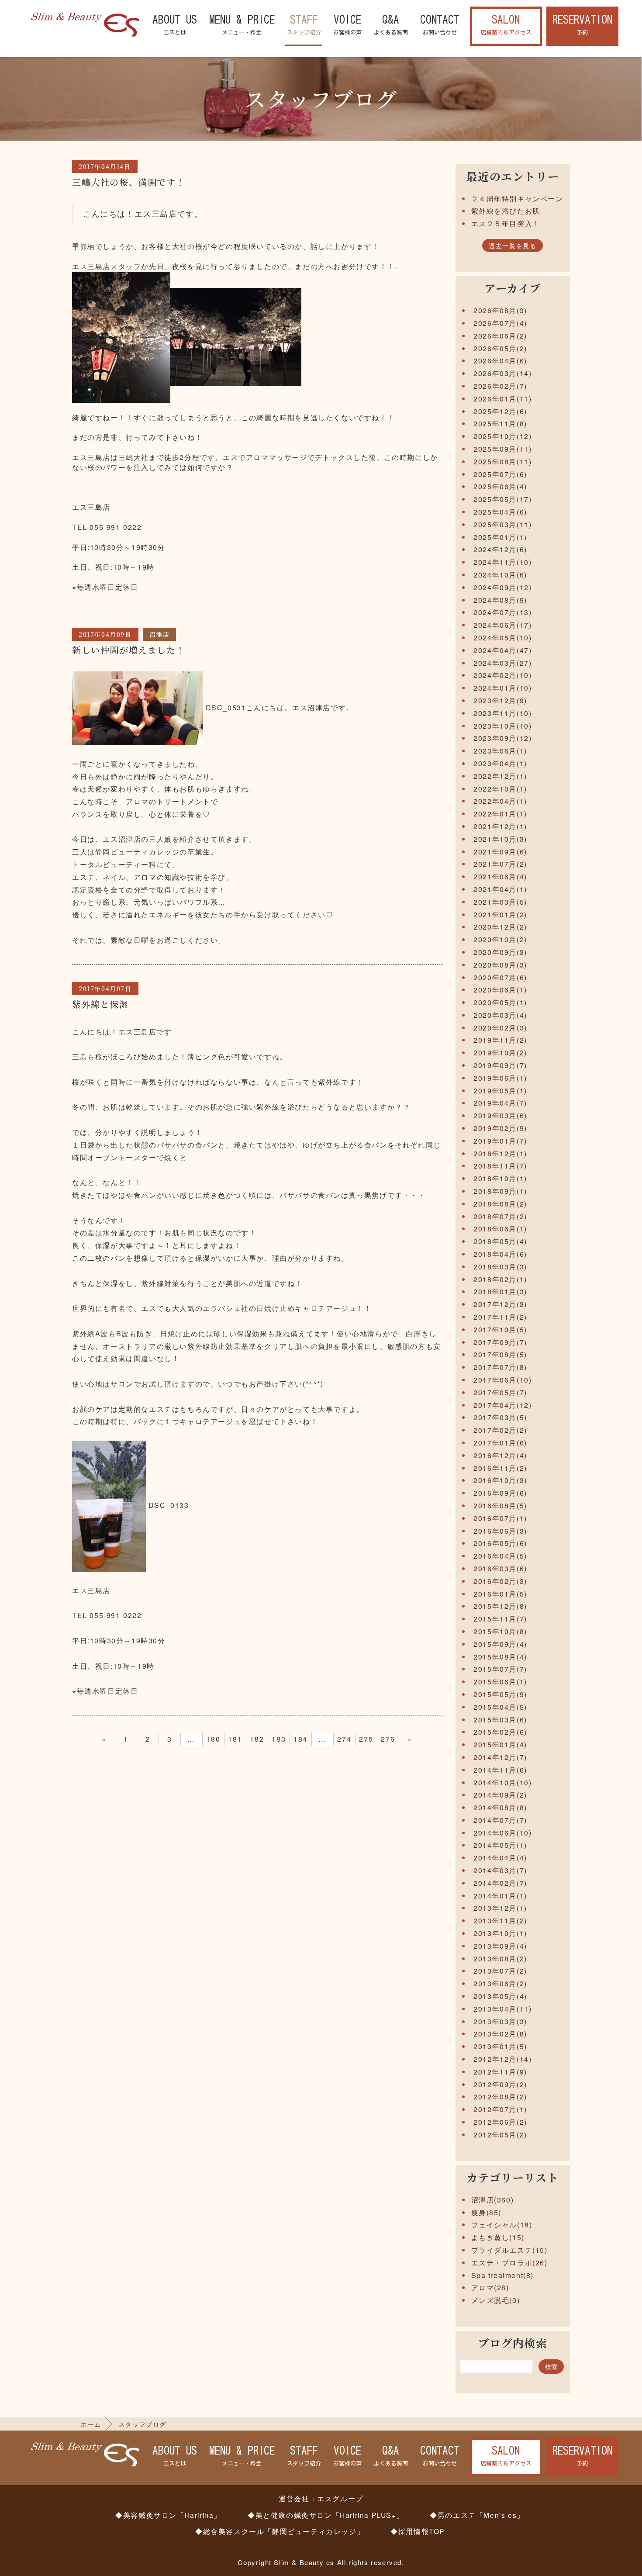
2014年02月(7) (500, 1883)
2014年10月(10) (502, 1782)
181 (235, 1739)
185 (322, 1739)
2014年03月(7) (500, 1870)
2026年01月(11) (502, 399)
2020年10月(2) (500, 939)
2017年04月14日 (105, 166)
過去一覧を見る (513, 245)
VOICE (347, 25)
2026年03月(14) (502, 373)
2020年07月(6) (500, 977)
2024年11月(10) (502, 562)
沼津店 (160, 634)
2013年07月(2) (500, 1971)
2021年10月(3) (500, 839)
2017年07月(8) (500, 1367)
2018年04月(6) (500, 1254)
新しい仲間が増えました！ (129, 650)
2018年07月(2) (500, 1216)
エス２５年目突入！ (506, 223)
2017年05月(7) (500, 1392)
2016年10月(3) (500, 1480)
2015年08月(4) (500, 1657)
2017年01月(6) (500, 1443)
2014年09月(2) (500, 1795)
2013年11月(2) (500, 1921)
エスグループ (340, 2498)
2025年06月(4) (500, 486)
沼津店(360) (493, 2200)
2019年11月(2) (500, 1040)
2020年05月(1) (500, 1002)
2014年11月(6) (500, 1770)
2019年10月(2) (500, 1053)
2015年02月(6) (500, 1732)
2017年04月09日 (105, 634)
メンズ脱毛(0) (496, 2300)
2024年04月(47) (502, 650)
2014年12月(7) (500, 1757)
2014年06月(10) (502, 1833)
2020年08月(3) (500, 965)
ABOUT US (175, 25)
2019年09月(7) (500, 1065)
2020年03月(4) (500, 1015)
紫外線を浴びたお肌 (506, 211)
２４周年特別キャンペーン (517, 199)
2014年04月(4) (500, 1858)
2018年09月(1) (500, 1191)
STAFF (304, 25)
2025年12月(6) (500, 411)
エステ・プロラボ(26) (509, 2263)
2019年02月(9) (500, 1128)
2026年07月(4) (500, 323)
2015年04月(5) (500, 1707)
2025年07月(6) (500, 474)
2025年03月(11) (502, 524)
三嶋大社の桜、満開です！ (129, 182)
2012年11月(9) (500, 2072)
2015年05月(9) (500, 1694)
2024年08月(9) (500, 600)
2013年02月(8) (500, 2034)
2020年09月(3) (500, 952)
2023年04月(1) (500, 763)
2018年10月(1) (500, 1178)
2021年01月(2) (500, 915)
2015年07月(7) (500, 1669)
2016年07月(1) (500, 1518)
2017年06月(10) (502, 1380)
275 (366, 1739)
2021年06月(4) (500, 877)
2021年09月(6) (500, 852)
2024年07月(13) (502, 612)
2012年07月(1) (500, 2109)
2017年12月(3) (500, 1304)
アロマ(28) (490, 2287)
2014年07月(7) (500, 1820)
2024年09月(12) (502, 587)
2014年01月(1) (500, 1896)
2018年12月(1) (500, 1153)
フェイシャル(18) (502, 2225)
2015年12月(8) (500, 1606)
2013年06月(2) (500, 1983)
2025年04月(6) (500, 512)
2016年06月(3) (500, 1531)
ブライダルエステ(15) (509, 2250)
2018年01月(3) (500, 1291)
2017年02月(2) (500, 1430)
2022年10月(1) (500, 789)
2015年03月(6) (500, 1720)
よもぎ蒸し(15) (498, 2237)
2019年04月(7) (500, 1103)
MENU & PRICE (242, 25)
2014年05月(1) (500, 1845)
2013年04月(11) (502, 2009)
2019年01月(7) (500, 1141)
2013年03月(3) (500, 2021)
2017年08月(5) (500, 1354)
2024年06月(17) (502, 625)
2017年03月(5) (500, 1417)
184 (300, 1739)
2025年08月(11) (502, 462)
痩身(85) (487, 2212)
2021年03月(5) (500, 902)
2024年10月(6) (500, 575)
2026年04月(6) (500, 361)
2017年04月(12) (502, 1405)
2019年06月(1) (500, 1078)
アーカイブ (513, 288)
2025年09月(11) (502, 449)
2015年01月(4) (500, 1744)
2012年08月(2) (500, 2097)
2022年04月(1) (500, 801)
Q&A (391, 25)
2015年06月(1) (500, 1682)
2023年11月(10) (502, 713)
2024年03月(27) (502, 663)
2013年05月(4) (500, 1996)
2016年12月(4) (500, 1455)
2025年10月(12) (502, 436)
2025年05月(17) (502, 499)
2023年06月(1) (500, 751)
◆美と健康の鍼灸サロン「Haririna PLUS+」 (326, 2515)
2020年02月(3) (500, 1028)
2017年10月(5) (500, 1329)
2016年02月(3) (500, 1581)
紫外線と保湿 (100, 1004)
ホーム (91, 2424)
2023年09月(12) (502, 738)
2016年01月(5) (500, 1594)
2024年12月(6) (500, 549)
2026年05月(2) (500, 348)
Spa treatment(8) (503, 2275)
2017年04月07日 (105, 989)
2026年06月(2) (500, 336)
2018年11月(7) (500, 1166)
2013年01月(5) (500, 2046)
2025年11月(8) (500, 424)
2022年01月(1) (500, 814)
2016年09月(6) (500, 1493)
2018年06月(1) (500, 1229)
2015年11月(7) (500, 1619)
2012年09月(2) (500, 2084)
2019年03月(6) (500, 1115)
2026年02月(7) (500, 386)
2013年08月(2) (500, 1959)
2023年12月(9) (500, 700)
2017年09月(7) (500, 1342)
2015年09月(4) (500, 1644)
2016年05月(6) (500, 1543)
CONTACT (440, 25)
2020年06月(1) (500, 990)
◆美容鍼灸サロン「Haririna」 (168, 2515)
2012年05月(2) (500, 2135)
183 (279, 1739)
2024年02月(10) (502, 675)
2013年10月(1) (500, 1933)
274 (344, 1739)
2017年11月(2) (500, 1317)
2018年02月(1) (500, 1279)
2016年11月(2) (500, 1468)
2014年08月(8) (500, 1807)
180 (213, 1739)
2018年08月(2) (500, 1204)
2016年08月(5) (500, 1506)
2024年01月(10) (502, 688)
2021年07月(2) (500, 864)
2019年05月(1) (500, 1091)
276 (388, 1739)
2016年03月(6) (500, 1568)
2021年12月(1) (500, 826)
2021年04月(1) (500, 889)
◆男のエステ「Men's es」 (477, 2515)
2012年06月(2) (500, 2122)
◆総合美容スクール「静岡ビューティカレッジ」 (280, 2531)
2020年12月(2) (500, 927)
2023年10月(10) (502, 726)
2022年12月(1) (500, 776)
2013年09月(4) (500, 1946)
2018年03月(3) (500, 1267)
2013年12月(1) (500, 1908)
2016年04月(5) (500, 1556)
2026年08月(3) (500, 310)
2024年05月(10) (502, 638)
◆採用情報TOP (418, 2531)
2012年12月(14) (502, 2059)
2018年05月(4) (500, 1241)
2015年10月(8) (500, 1631)
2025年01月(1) (500, 537)
